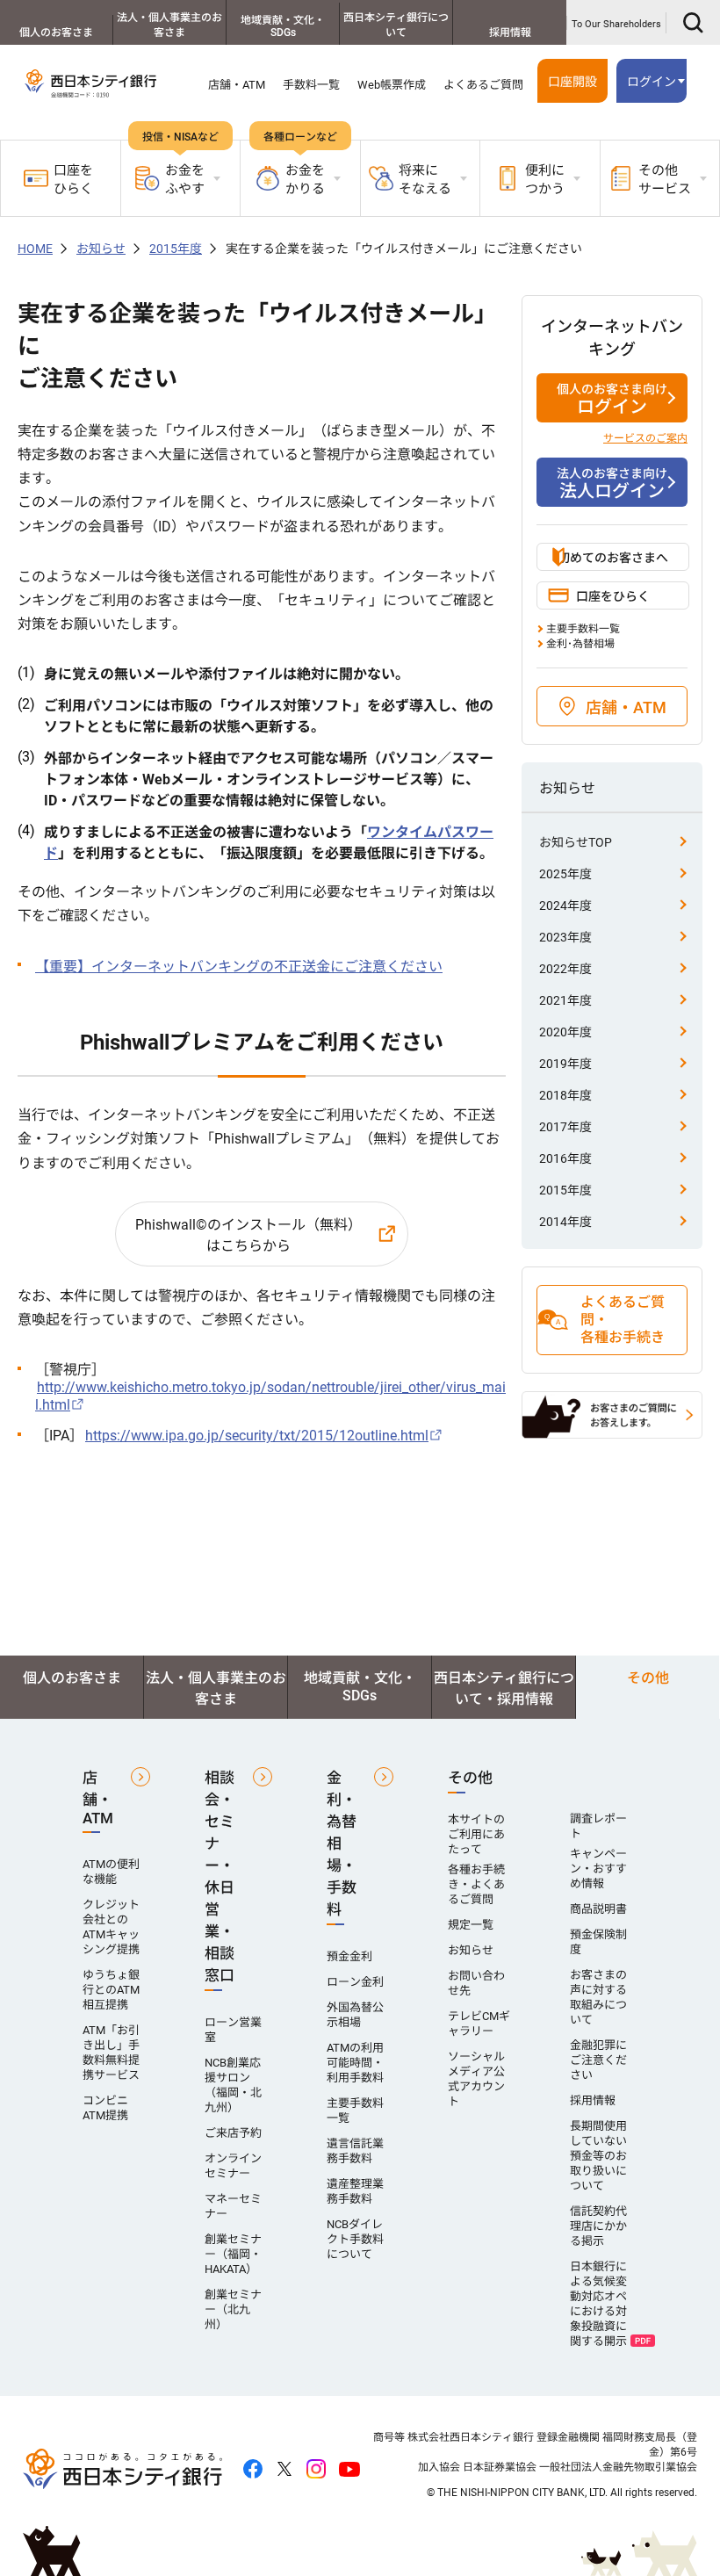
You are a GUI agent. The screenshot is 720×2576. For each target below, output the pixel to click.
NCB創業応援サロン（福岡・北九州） (233, 2085)
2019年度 (565, 1064)
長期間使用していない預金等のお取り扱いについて (598, 2156)
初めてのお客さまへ (613, 558)
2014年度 (565, 1222)
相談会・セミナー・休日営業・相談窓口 (220, 1876)
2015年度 (176, 249)
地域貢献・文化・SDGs (283, 26)
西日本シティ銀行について (396, 25)
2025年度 (565, 874)
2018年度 (565, 1095)
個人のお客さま (56, 32)
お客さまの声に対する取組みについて (598, 1997)
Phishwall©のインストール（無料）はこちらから (248, 1235)
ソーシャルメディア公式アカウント (476, 2079)
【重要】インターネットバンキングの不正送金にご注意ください (239, 967)
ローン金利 (355, 1982)
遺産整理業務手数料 (355, 2191)
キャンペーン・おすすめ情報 (598, 1869)
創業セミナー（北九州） (233, 2309)
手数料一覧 (311, 85)
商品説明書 (598, 1909)
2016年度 (565, 1158)
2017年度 (565, 1127)
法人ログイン (612, 484)
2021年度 (565, 1000)
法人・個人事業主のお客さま (169, 25)
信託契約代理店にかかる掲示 (598, 2226)
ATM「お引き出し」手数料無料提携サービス (111, 2053)
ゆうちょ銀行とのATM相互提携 (111, 1990)
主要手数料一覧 (583, 629)
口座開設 (572, 82)
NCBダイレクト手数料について (355, 2239)
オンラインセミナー (233, 2166)
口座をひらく (73, 180)
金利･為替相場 (580, 644)
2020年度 (565, 1032)
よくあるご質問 (483, 85)
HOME (35, 249)
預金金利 (349, 1956)
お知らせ (101, 249)
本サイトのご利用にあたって (476, 1834)
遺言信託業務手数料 (355, 2151)
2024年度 (565, 906)
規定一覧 (471, 1925)
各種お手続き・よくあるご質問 (476, 1884)
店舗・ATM (237, 85)
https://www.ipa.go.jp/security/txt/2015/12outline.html (257, 1436)
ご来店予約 (233, 2133)
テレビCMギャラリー (479, 2024)
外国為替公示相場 (355, 2015)
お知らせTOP (576, 842)
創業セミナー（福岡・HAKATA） (233, 2254)
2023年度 (565, 937)
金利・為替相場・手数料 (342, 1844)
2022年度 (565, 969)
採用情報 (510, 32)
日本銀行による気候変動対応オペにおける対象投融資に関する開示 (598, 2304)
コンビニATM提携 (105, 2108)
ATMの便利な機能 (111, 1872)
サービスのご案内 (645, 438)
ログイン (612, 400)
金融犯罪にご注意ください (598, 2060)
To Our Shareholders (616, 24)
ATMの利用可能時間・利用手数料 (355, 2063)
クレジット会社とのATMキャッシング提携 (111, 1927)
